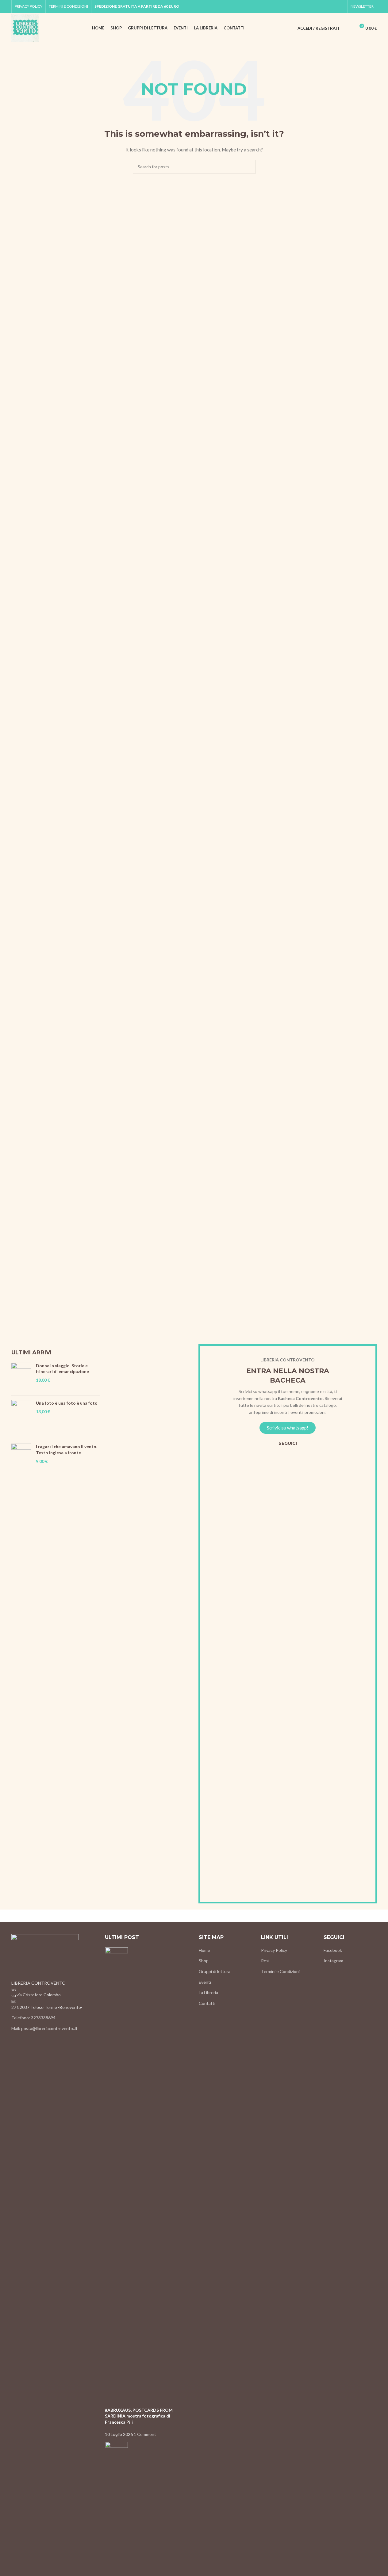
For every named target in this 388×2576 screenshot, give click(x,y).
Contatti (207, 2003)
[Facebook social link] (333, 7)
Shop (204, 1961)
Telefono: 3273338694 (33, 2018)
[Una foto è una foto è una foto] (21, 1417)
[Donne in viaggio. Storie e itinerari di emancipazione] (21, 1377)
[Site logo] (25, 28)
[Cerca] (348, 28)
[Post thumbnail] (116, 2176)
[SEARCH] (248, 167)
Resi (265, 1961)
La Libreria (208, 1992)
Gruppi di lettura (215, 1971)
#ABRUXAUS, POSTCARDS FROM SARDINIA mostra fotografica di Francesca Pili (139, 2416)
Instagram (333, 1961)
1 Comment (145, 2434)
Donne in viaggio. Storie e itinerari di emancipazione (62, 1369)
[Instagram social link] (340, 7)
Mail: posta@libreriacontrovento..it (44, 2028)
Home (204, 1950)
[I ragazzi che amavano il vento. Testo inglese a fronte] (21, 1673)
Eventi (205, 1982)
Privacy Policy (274, 1950)
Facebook (333, 1950)
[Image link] (45, 1957)
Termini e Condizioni (280, 1971)
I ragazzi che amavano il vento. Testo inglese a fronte (67, 1450)
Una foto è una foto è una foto (67, 1403)
